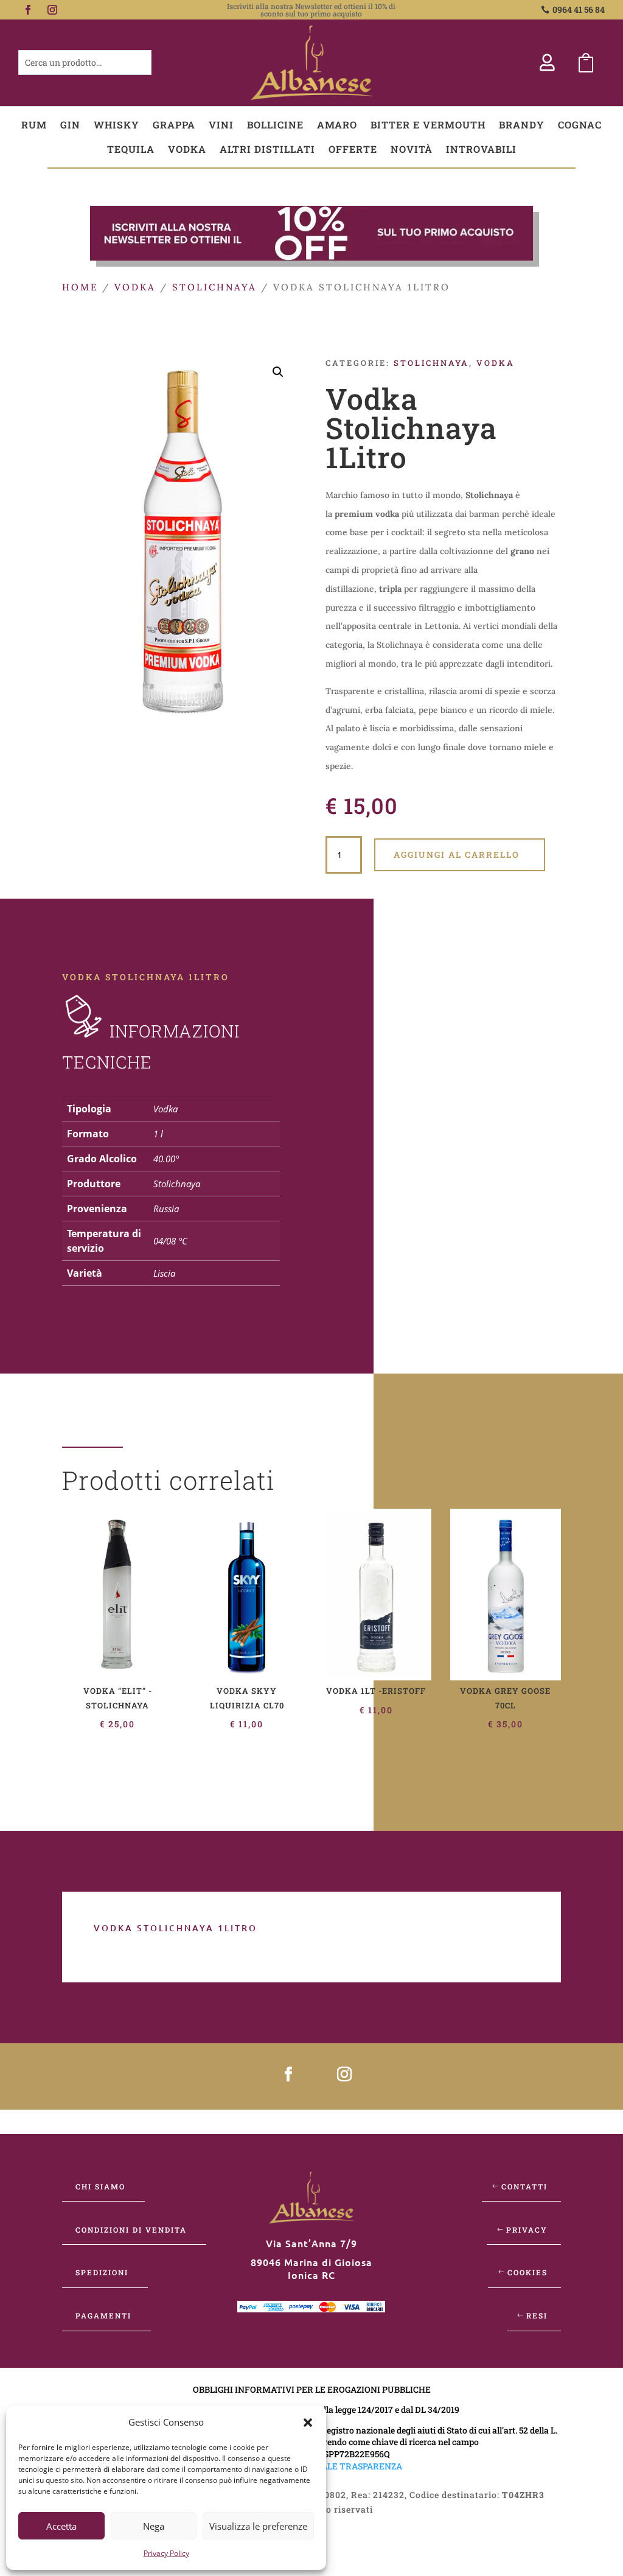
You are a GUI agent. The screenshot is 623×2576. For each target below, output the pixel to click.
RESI (537, 2315)
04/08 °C (170, 1241)
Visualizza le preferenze (258, 2526)
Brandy (522, 125)
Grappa (174, 125)
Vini (221, 125)
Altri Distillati (267, 149)
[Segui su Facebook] (28, 10)
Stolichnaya (214, 287)
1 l (158, 1134)
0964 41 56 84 (579, 9)
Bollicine (275, 125)
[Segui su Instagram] (52, 10)
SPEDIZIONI (102, 2272)
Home (80, 287)
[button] (308, 2423)
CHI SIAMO (100, 2186)
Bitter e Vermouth (428, 125)
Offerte (353, 149)
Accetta (61, 2526)
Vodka (187, 149)
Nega (154, 2526)
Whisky (117, 125)
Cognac (580, 125)
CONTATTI (524, 2186)
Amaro (337, 125)
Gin (70, 125)
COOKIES (527, 2272)
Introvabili (481, 149)
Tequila (131, 149)
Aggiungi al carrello (457, 855)
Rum (34, 125)
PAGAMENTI (103, 2315)
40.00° (166, 1159)
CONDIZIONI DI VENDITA (131, 2230)
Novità (412, 149)
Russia (166, 1209)
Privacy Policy (166, 2553)
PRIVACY (527, 2230)
